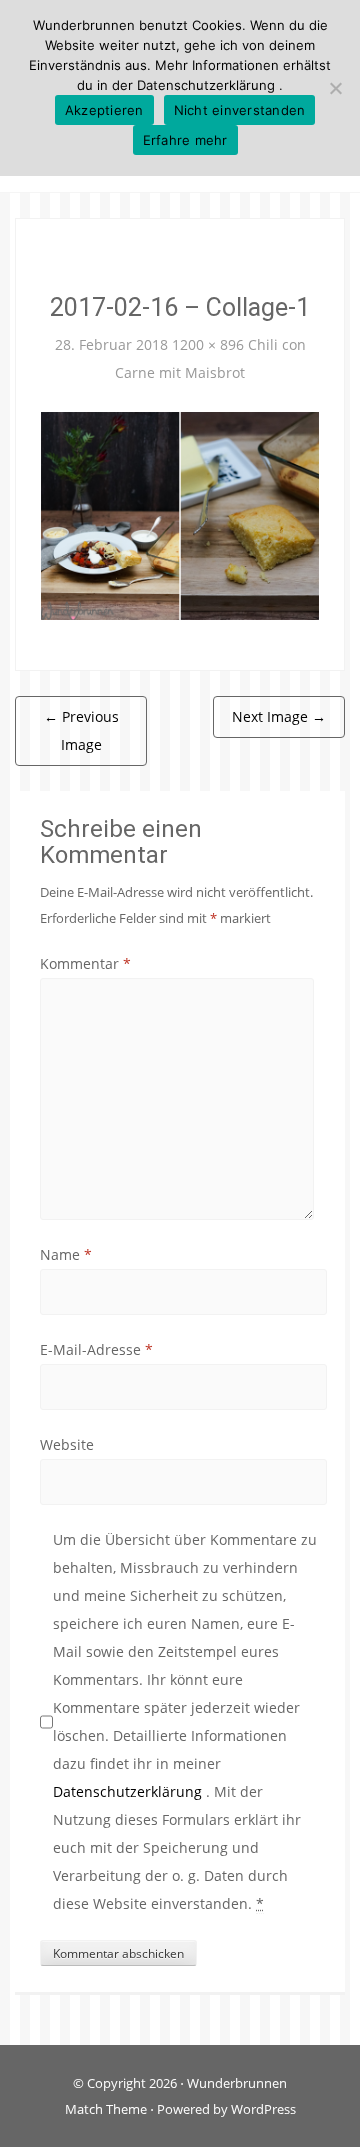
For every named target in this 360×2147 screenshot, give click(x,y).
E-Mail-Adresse (96, 1349)
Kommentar (85, 963)
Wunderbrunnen (237, 2083)
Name (66, 1254)
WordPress (263, 2109)
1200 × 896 (208, 344)
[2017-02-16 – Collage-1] (180, 514)
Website (67, 1444)
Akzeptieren (104, 110)
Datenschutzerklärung (129, 1791)
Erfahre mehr (185, 140)
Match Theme (106, 2109)
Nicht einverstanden (240, 110)
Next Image (279, 716)
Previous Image (81, 730)
